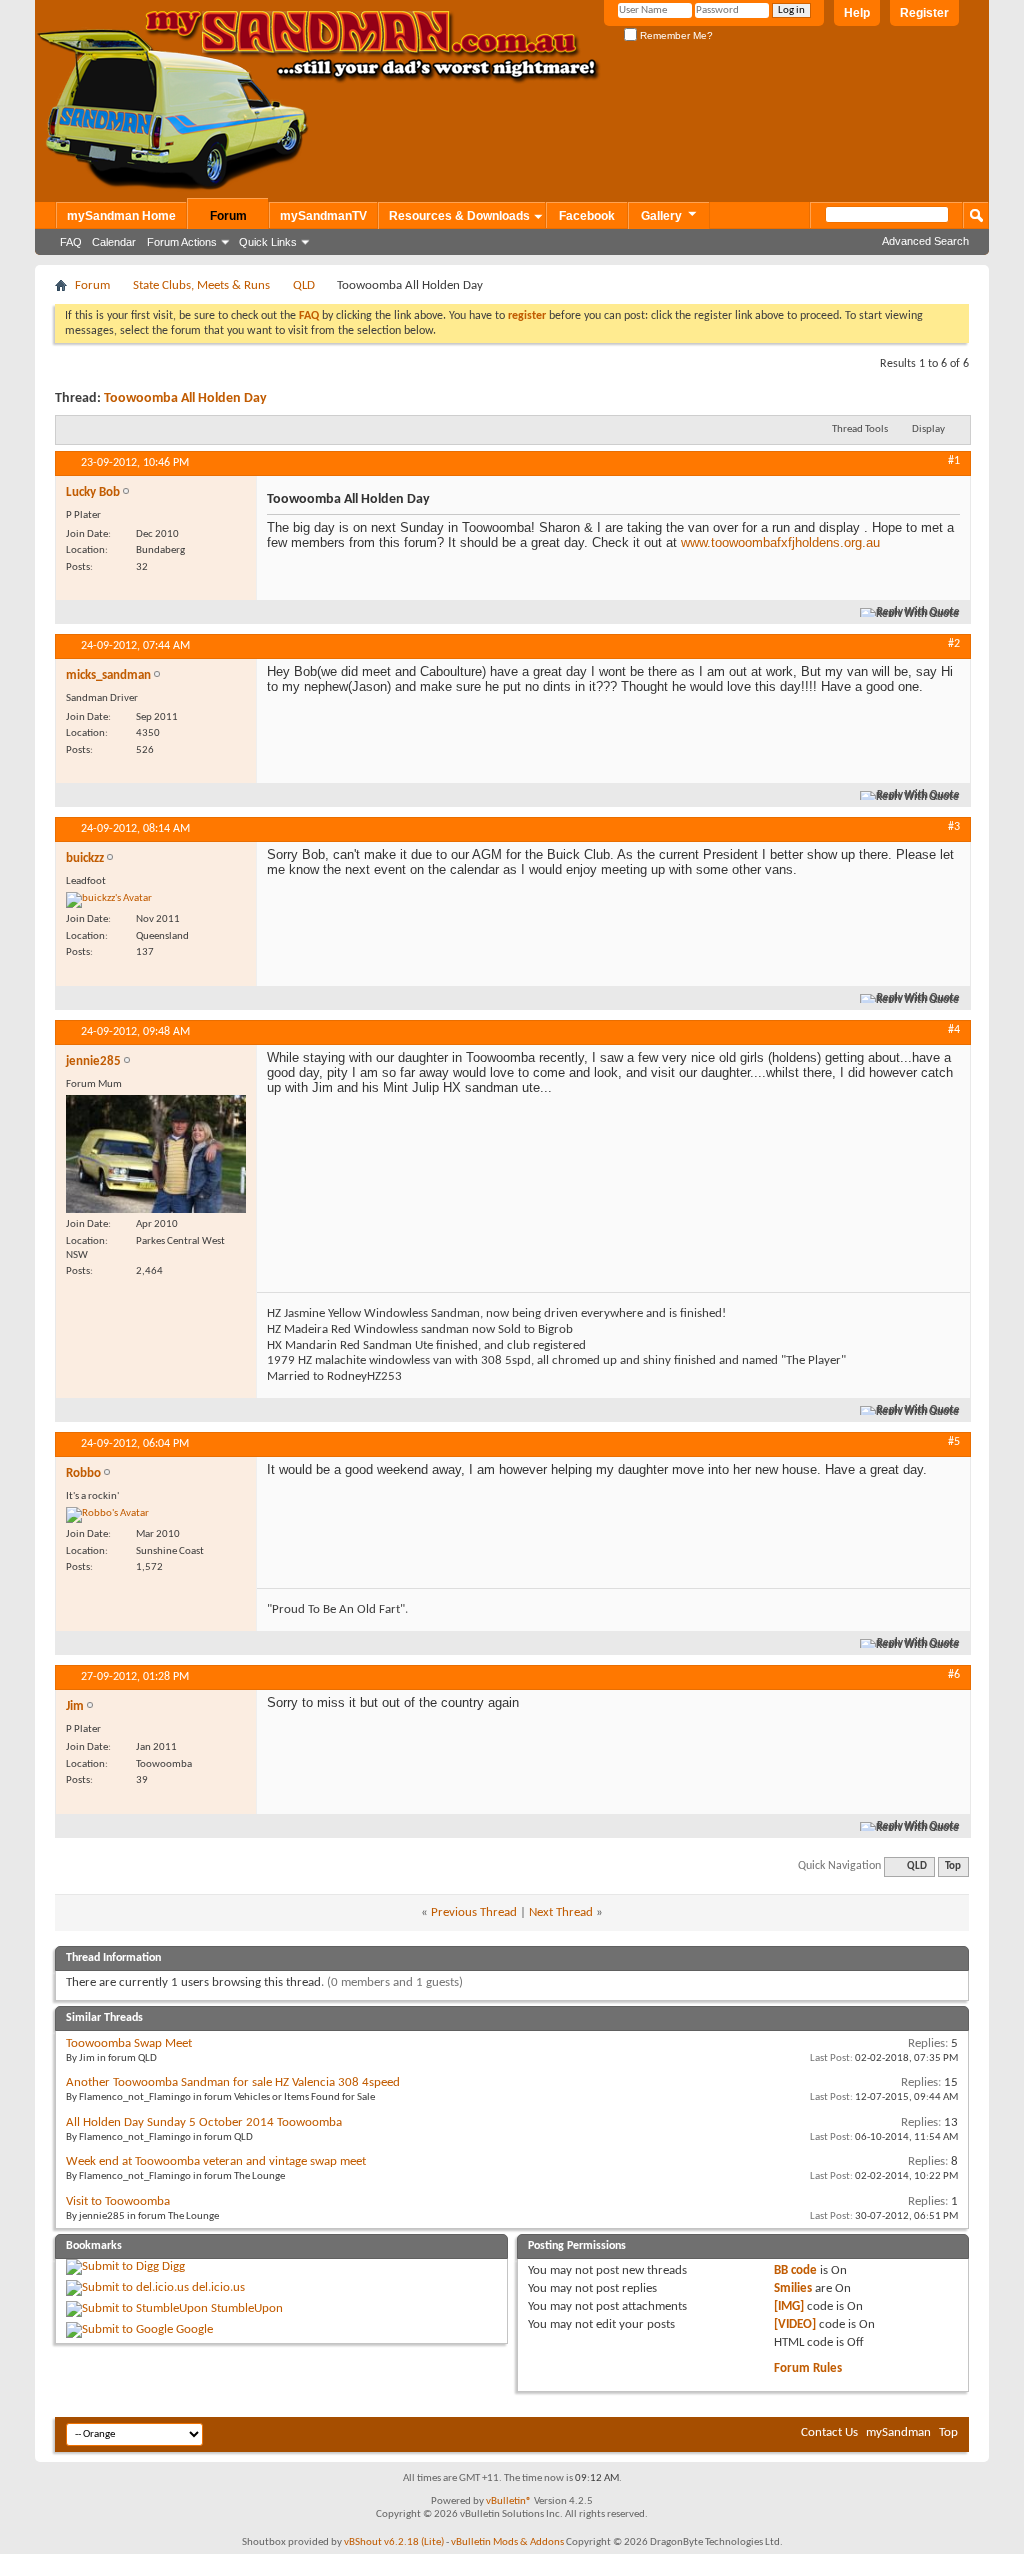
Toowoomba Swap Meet (129, 2043)
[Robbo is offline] (107, 1515)
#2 (954, 644)
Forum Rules (808, 2368)
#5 (954, 1442)
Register (924, 13)
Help (857, 13)
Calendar (114, 242)
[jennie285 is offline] (156, 1154)
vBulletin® (509, 2501)
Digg (173, 2266)
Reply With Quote (918, 612)
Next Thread (561, 1912)
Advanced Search (925, 241)
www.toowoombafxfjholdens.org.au (780, 542)
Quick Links (268, 242)
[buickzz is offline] (109, 900)
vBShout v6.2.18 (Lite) (394, 2542)
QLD (304, 285)
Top (953, 1866)
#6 (954, 1675)
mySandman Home (121, 216)
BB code (795, 2270)
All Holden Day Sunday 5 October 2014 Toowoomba (204, 2122)
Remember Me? (675, 35)
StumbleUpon (247, 2308)
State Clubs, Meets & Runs (201, 285)
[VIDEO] (795, 2324)
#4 (954, 1030)
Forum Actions (182, 242)
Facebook (587, 216)
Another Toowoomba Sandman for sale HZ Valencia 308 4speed (233, 2082)
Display (928, 429)
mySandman (898, 2432)
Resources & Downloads (459, 216)
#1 (954, 461)
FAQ (71, 242)
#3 (954, 827)
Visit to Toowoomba (118, 2201)
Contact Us (829, 2432)
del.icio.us (218, 2287)
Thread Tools (860, 429)
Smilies (793, 2288)
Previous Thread (474, 1912)
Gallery (661, 216)
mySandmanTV (323, 216)
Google (194, 2329)
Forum (228, 216)
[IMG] (789, 2306)
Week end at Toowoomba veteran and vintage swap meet (216, 2161)
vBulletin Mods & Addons (507, 2542)
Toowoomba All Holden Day (185, 398)
